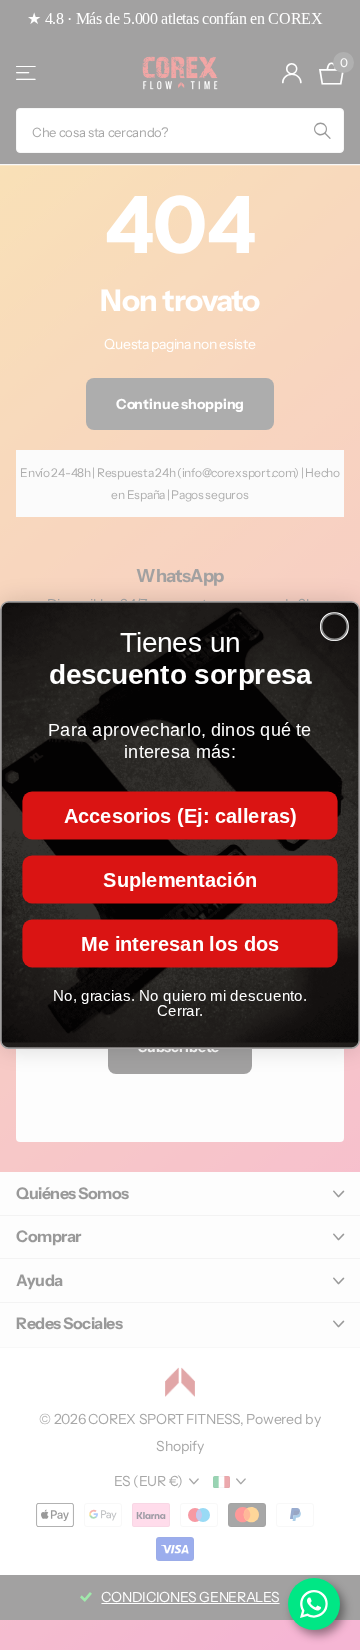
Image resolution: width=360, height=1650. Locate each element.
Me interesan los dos (180, 943)
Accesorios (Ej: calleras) (180, 815)
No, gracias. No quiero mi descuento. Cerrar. (180, 1003)
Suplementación (180, 879)
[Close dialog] (335, 627)
